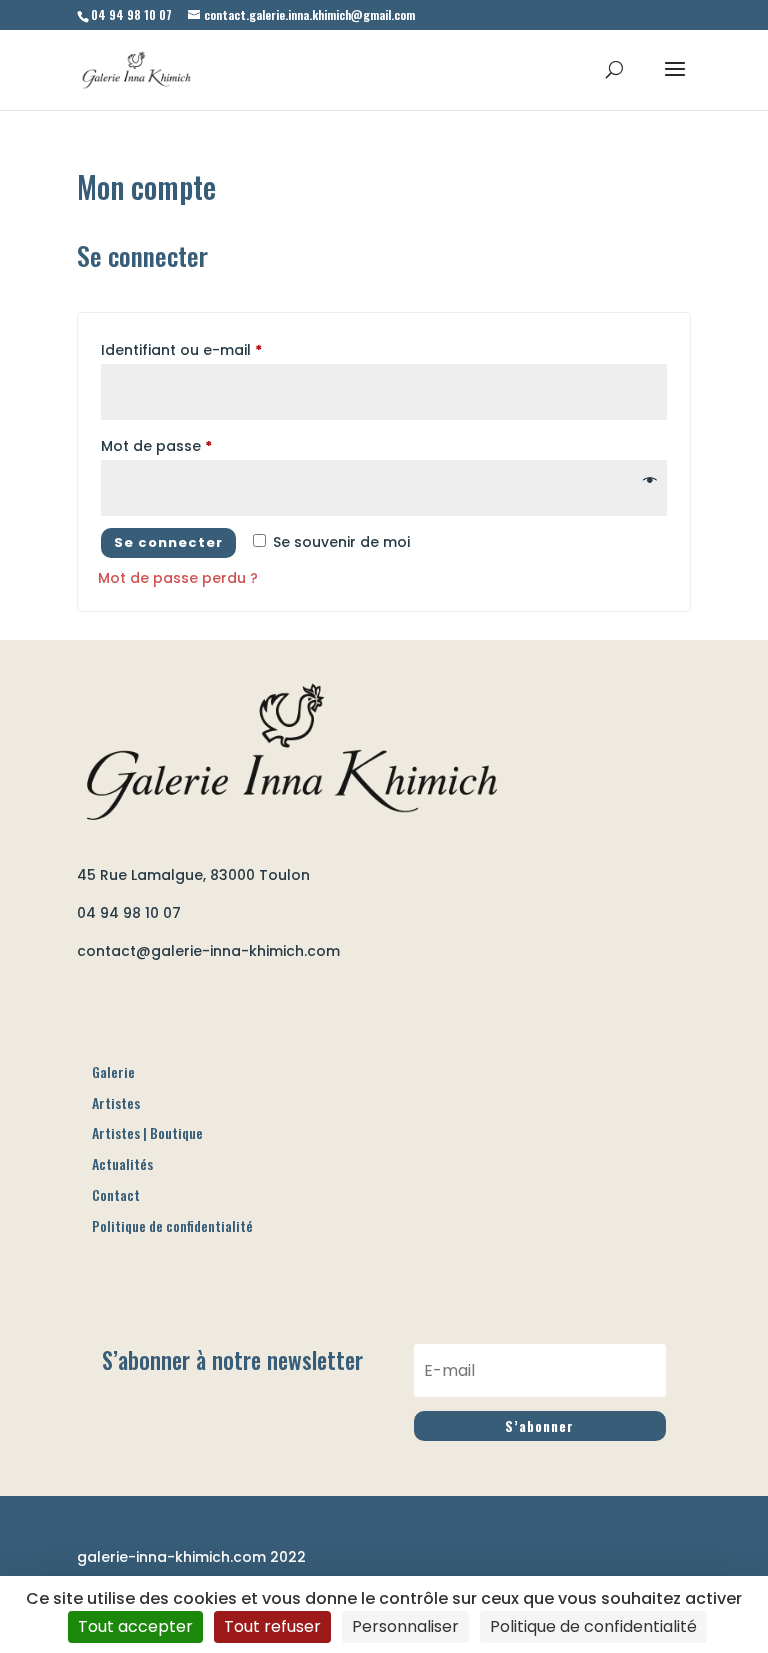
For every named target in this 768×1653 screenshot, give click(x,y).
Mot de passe (156, 446)
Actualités (122, 1163)
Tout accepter (135, 1626)
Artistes (116, 1102)
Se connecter (168, 542)
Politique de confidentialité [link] (593, 1626)
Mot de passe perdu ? (178, 578)
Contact (116, 1194)
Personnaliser (405, 1626)
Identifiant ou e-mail (181, 350)
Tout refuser (272, 1626)
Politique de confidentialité (172, 1225)
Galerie (113, 1071)
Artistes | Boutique (147, 1132)
